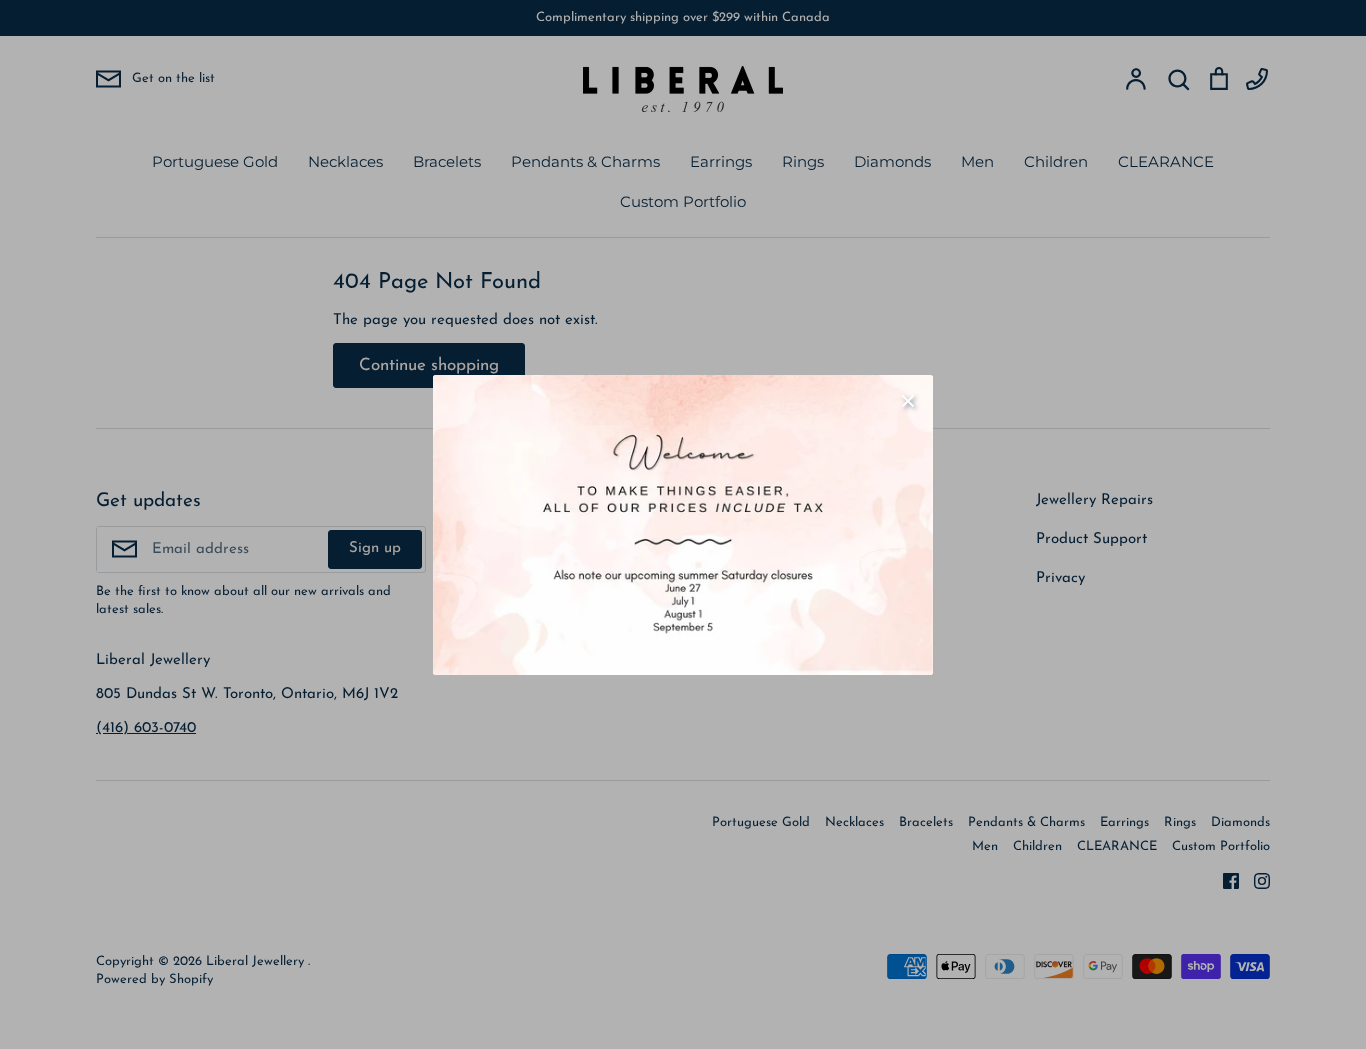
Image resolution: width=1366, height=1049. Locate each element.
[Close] (908, 400)
